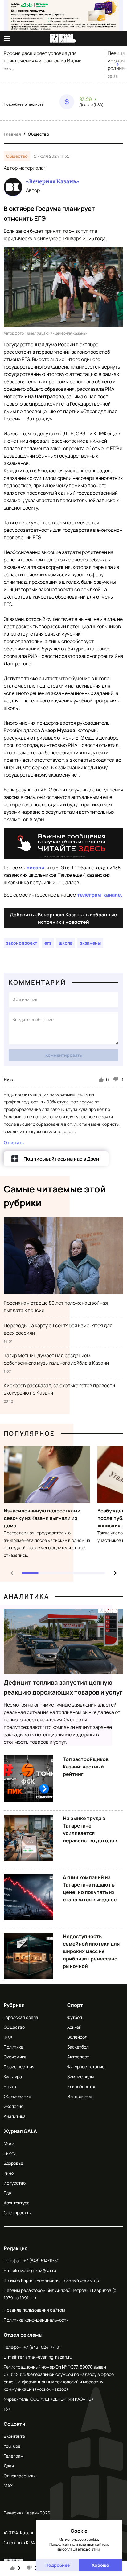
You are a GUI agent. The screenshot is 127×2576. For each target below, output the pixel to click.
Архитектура (17, 2203)
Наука (10, 2086)
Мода (9, 2143)
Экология (14, 2106)
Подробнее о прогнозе (24, 104)
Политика (14, 2047)
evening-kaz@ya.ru (37, 2270)
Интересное (80, 2096)
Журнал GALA (20, 2131)
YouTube (12, 2446)
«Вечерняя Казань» (53, 181)
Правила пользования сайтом (34, 2310)
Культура (13, 2077)
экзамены (90, 943)
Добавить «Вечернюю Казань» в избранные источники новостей (63, 918)
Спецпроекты (18, 2213)
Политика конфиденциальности (36, 2320)
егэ (48, 943)
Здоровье (13, 2163)
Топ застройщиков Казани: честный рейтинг (86, 1767)
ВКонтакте (14, 2436)
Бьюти (10, 2153)
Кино (9, 2173)
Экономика (15, 2057)
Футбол (75, 2017)
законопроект (22, 943)
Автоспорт (78, 2057)
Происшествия (19, 2067)
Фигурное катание (86, 2067)
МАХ (8, 2486)
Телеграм (14, 2456)
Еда (7, 2193)
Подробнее (57, 2565)
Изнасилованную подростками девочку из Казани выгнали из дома (42, 1518)
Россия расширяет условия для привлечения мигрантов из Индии (43, 57)
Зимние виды (80, 2077)
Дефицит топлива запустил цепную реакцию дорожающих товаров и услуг (63, 1687)
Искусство (15, 2183)
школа (66, 943)
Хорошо (100, 2565)
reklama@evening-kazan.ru (45, 2357)
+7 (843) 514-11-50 (41, 2260)
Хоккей (74, 2027)
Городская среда (21, 2017)
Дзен (9, 2466)
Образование (17, 2096)
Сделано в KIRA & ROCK (27, 2542)
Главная (12, 134)
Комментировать (64, 1055)
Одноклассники (20, 2476)
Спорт (75, 2005)
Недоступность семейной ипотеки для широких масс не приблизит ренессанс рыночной (91, 1951)
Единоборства (82, 2086)
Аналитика (27, 1596)
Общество (39, 134)
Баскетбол (78, 2047)
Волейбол (77, 2037)
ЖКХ (8, 2037)
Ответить (14, 1143)
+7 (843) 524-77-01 (42, 2347)
